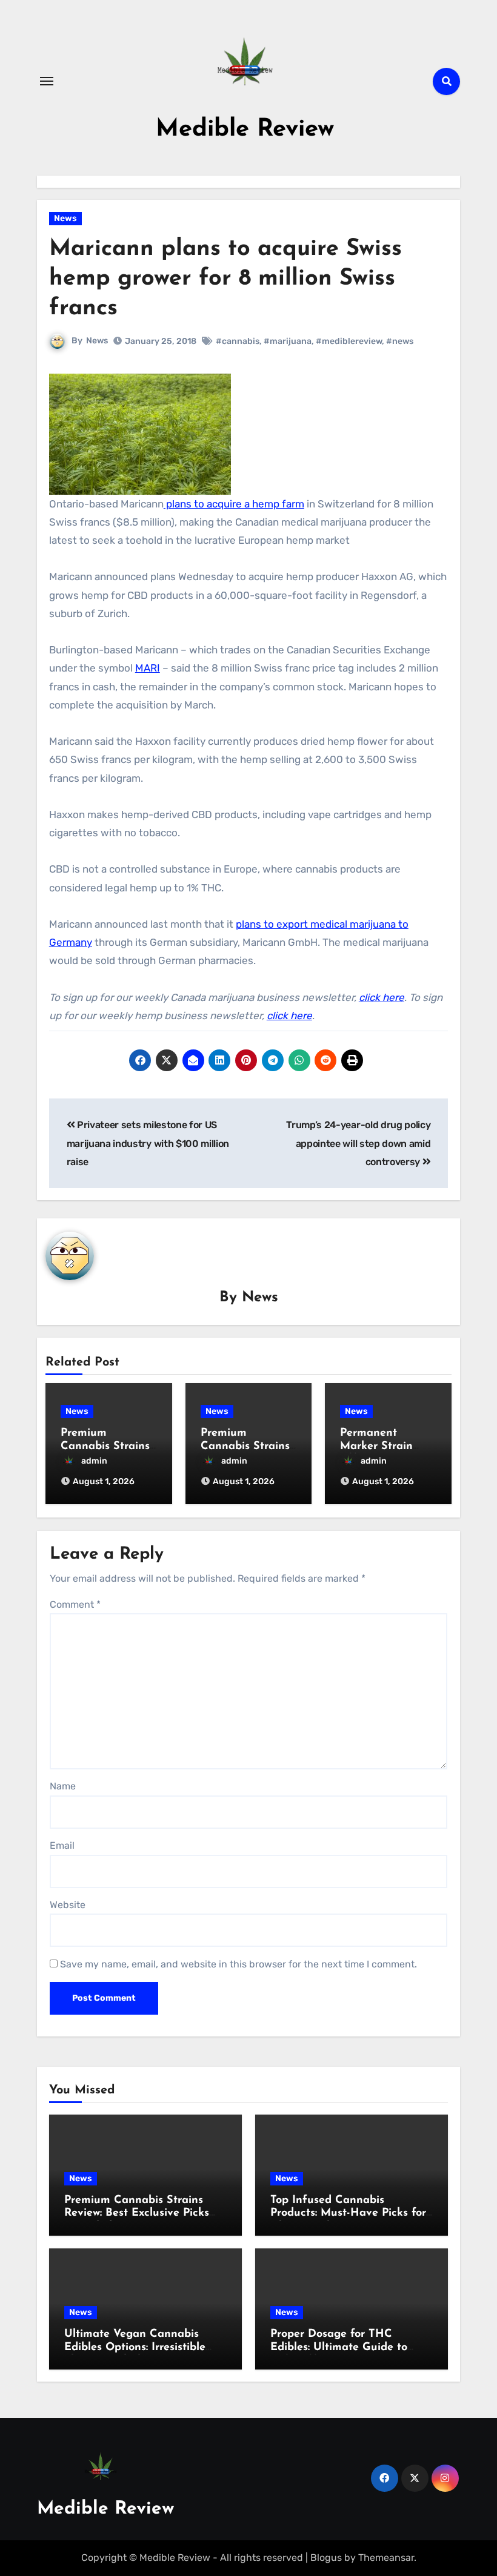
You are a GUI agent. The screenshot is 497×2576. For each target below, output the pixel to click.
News (65, 218)
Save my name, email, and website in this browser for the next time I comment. (238, 1964)
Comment (75, 1604)
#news (400, 341)
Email (62, 1845)
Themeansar (386, 2558)
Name (63, 1786)
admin (94, 1461)
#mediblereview (349, 341)
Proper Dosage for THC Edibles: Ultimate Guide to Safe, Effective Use (339, 2347)
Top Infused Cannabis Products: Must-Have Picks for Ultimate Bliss (348, 2214)
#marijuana (288, 341)
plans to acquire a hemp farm (234, 504)
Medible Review (245, 130)
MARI (148, 668)
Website (68, 1905)
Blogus (326, 2558)
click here (382, 997)
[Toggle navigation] (47, 81)
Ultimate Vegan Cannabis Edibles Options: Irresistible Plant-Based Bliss (135, 2347)
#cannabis (238, 341)
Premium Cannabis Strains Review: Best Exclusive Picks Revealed (137, 2214)
